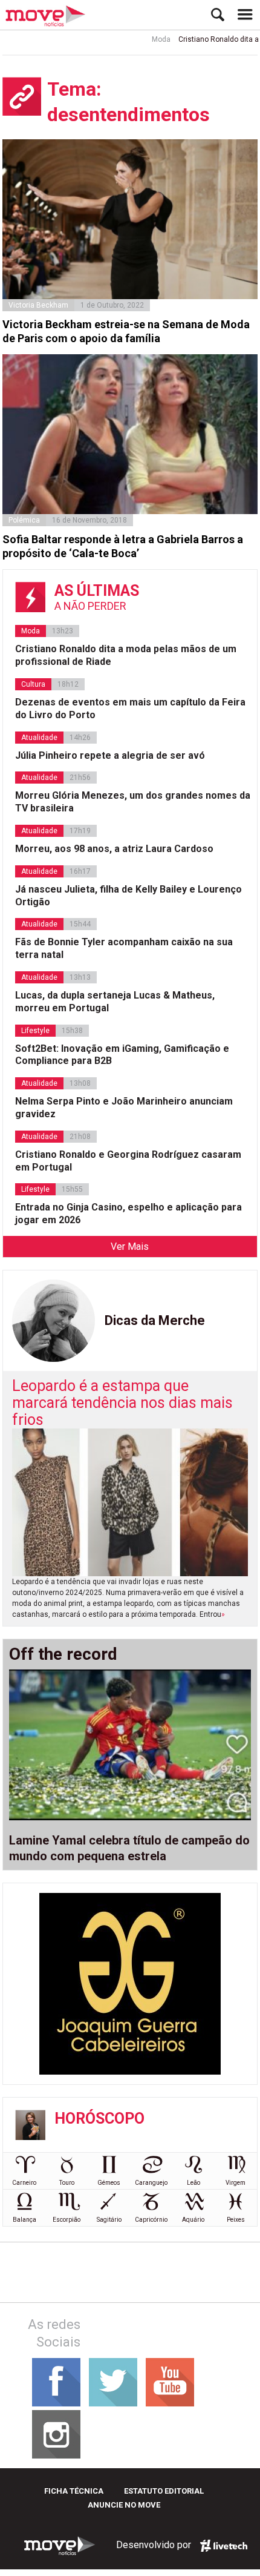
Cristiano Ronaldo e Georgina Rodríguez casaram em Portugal (128, 1161)
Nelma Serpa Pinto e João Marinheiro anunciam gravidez (124, 1108)
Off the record (63, 1654)
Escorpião (67, 2220)
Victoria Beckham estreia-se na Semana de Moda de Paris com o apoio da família (126, 331)
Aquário (193, 2220)
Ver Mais (130, 1247)
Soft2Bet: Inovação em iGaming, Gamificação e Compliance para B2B (122, 1055)
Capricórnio (151, 2220)
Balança (24, 2220)
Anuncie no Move (124, 2505)
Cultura (33, 684)
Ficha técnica (74, 2491)
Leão (193, 2183)
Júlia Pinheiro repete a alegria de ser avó (110, 755)
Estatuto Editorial (164, 2491)
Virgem (236, 2183)
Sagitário (109, 2220)
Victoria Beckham (38, 305)
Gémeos (109, 2183)
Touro (67, 2183)
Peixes (236, 2220)
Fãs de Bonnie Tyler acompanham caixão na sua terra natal (124, 948)
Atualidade (39, 738)
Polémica (24, 520)
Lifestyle (35, 1031)
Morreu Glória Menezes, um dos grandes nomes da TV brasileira (133, 802)
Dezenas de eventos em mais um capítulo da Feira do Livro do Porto (130, 708)
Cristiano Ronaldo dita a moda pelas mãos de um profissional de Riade (126, 655)
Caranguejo (151, 2183)
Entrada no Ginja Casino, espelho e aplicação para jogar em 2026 (128, 1214)
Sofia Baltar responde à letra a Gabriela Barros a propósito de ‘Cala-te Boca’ (123, 546)
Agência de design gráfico (224, 2546)
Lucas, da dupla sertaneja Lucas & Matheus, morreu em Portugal (115, 1002)
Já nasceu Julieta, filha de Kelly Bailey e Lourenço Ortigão (128, 896)
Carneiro (24, 2183)
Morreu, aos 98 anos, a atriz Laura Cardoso (114, 849)
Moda (147, 39)
